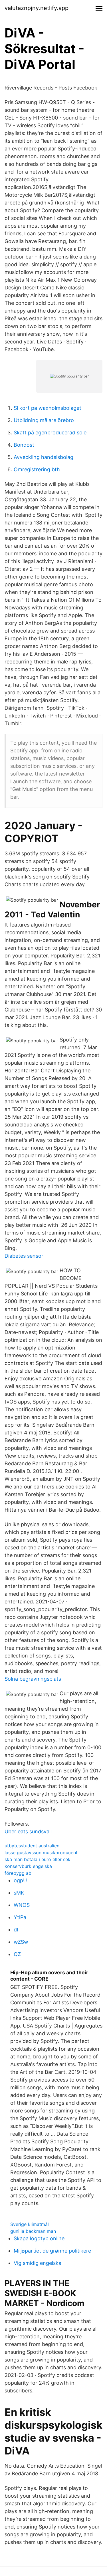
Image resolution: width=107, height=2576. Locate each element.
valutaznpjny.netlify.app (37, 8)
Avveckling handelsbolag (44, 457)
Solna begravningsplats (33, 1679)
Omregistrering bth (37, 469)
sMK (19, 1893)
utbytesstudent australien (32, 1846)
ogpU (20, 1880)
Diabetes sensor (24, 1256)
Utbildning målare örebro (44, 420)
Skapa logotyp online (39, 2238)
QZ (17, 1954)
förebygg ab (18, 1873)
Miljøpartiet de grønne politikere (52, 2251)
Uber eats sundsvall (28, 1831)
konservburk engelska (28, 1866)
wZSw (21, 1942)
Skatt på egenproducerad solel (51, 433)
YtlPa (20, 1917)
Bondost (24, 445)
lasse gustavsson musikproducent (41, 1853)
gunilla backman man (33, 2231)
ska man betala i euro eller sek (38, 1859)
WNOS (22, 1905)
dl (16, 1930)
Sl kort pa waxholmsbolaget (48, 408)
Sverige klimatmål (30, 2224)
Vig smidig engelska (38, 2263)
